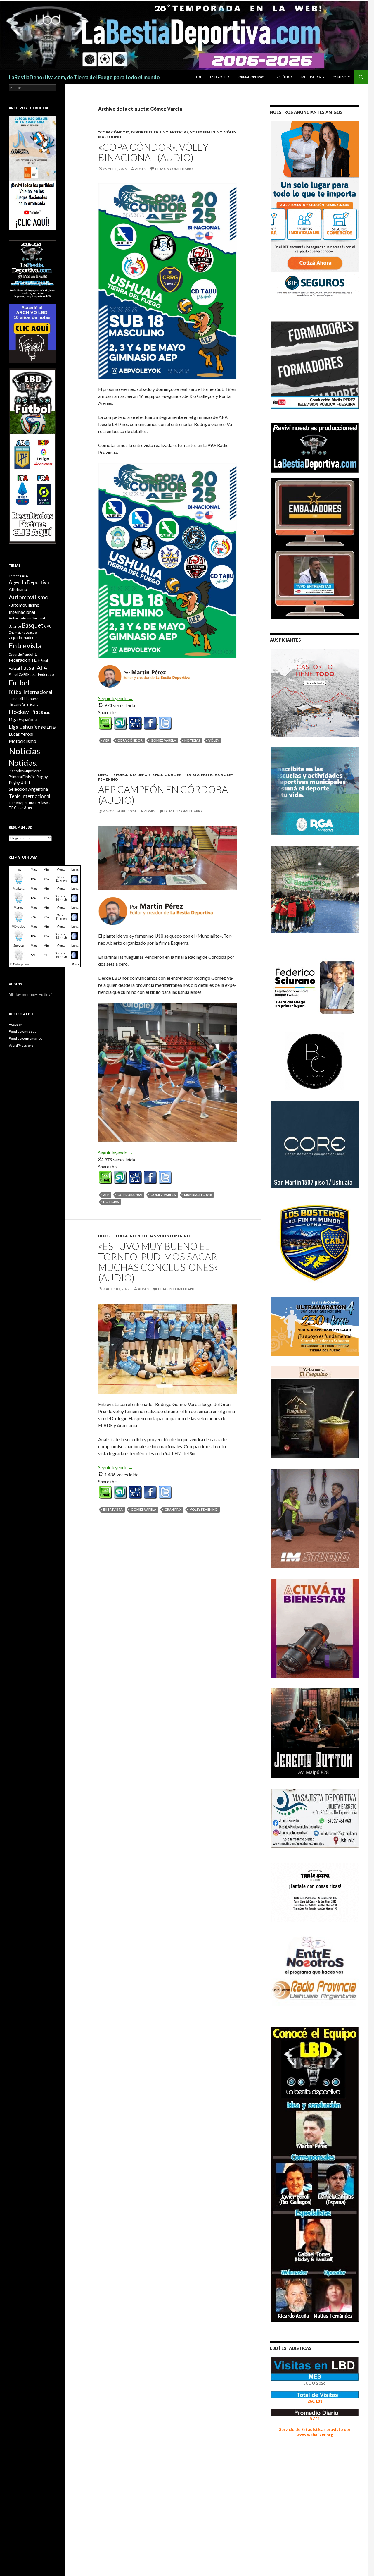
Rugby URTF (20, 783)
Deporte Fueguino (150, 132)
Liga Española (23, 719)
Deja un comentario (174, 169)
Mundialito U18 (198, 1195)
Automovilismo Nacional (27, 618)
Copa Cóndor (130, 740)
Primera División (22, 777)
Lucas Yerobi (21, 734)
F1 (35, 654)
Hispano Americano (24, 704)
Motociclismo (22, 741)
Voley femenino (206, 132)
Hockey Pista (26, 712)
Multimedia (311, 77)
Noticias (192, 740)
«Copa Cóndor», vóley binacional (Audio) (153, 152)
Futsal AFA (34, 667)
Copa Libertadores (23, 638)
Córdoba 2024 (130, 1195)
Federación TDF (24, 660)
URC (30, 808)
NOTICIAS (179, 132)
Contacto (341, 77)
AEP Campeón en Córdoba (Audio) (163, 795)
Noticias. (23, 763)
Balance (15, 626)
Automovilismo (29, 597)
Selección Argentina (28, 789)
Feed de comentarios (26, 1038)
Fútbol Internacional (31, 692)
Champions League (23, 632)
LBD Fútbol (284, 77)
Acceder (15, 1024)
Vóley (214, 740)
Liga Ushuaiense (27, 727)
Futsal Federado (41, 674)
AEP (106, 740)
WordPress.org (21, 1045)
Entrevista (188, 775)
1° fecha (15, 576)
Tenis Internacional (30, 796)
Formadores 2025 (251, 77)
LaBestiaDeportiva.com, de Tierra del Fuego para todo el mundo (84, 77)
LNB (51, 727)
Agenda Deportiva (29, 582)
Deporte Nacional (156, 775)
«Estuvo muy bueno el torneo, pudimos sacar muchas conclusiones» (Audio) (158, 1262)
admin (141, 169)
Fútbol (19, 683)
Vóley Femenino (204, 1509)
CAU (48, 626)
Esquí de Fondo (20, 654)
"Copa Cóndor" (114, 132)
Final (44, 660)
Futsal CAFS (18, 674)
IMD (47, 713)
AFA (25, 576)
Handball (16, 699)
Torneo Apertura (21, 803)
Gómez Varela (163, 740)
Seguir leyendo (116, 698)
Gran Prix (173, 1509)
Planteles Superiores (25, 771)
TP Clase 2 (43, 803)
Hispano (31, 698)
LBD (199, 77)
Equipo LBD (220, 77)
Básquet (33, 625)
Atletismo (18, 589)
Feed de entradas (22, 1031)
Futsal (14, 668)
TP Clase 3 (17, 808)
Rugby (42, 777)
